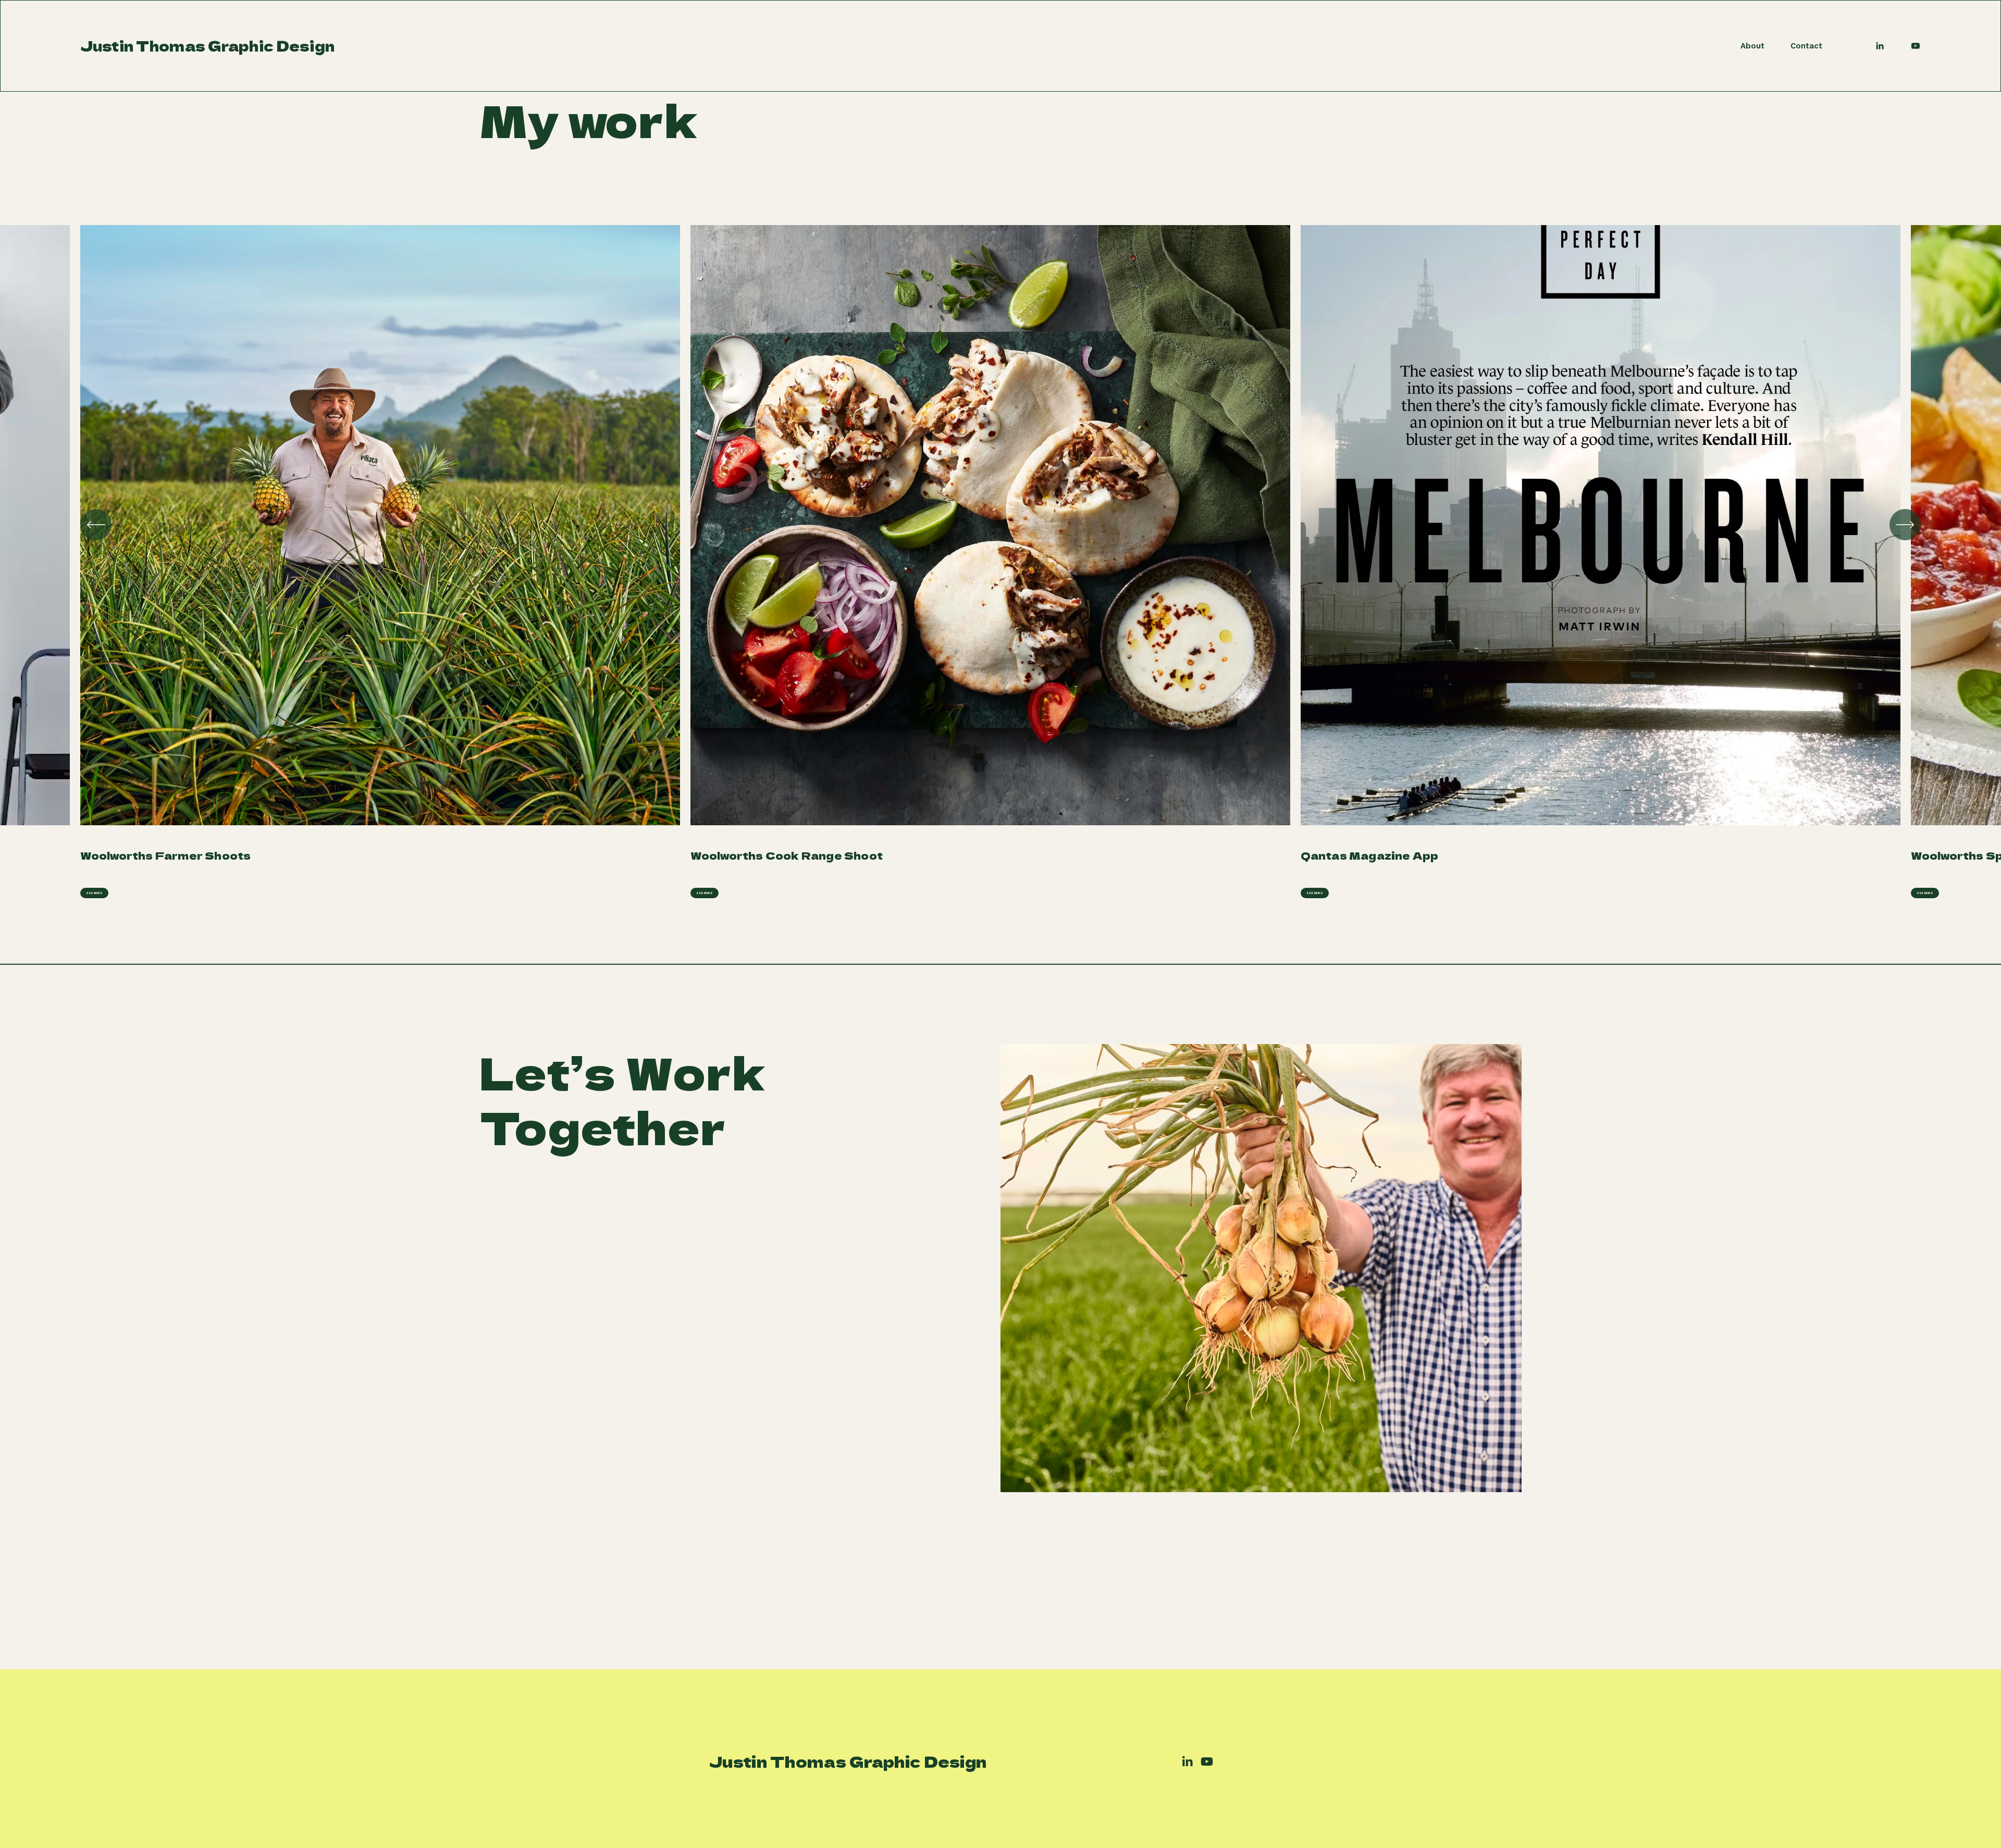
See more (94, 893)
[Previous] (96, 525)
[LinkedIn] (1880, 46)
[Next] (1905, 525)
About (1752, 46)
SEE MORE (704, 893)
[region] (1000, 562)
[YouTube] (1916, 46)
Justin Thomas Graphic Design (208, 46)
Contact (1806, 46)
